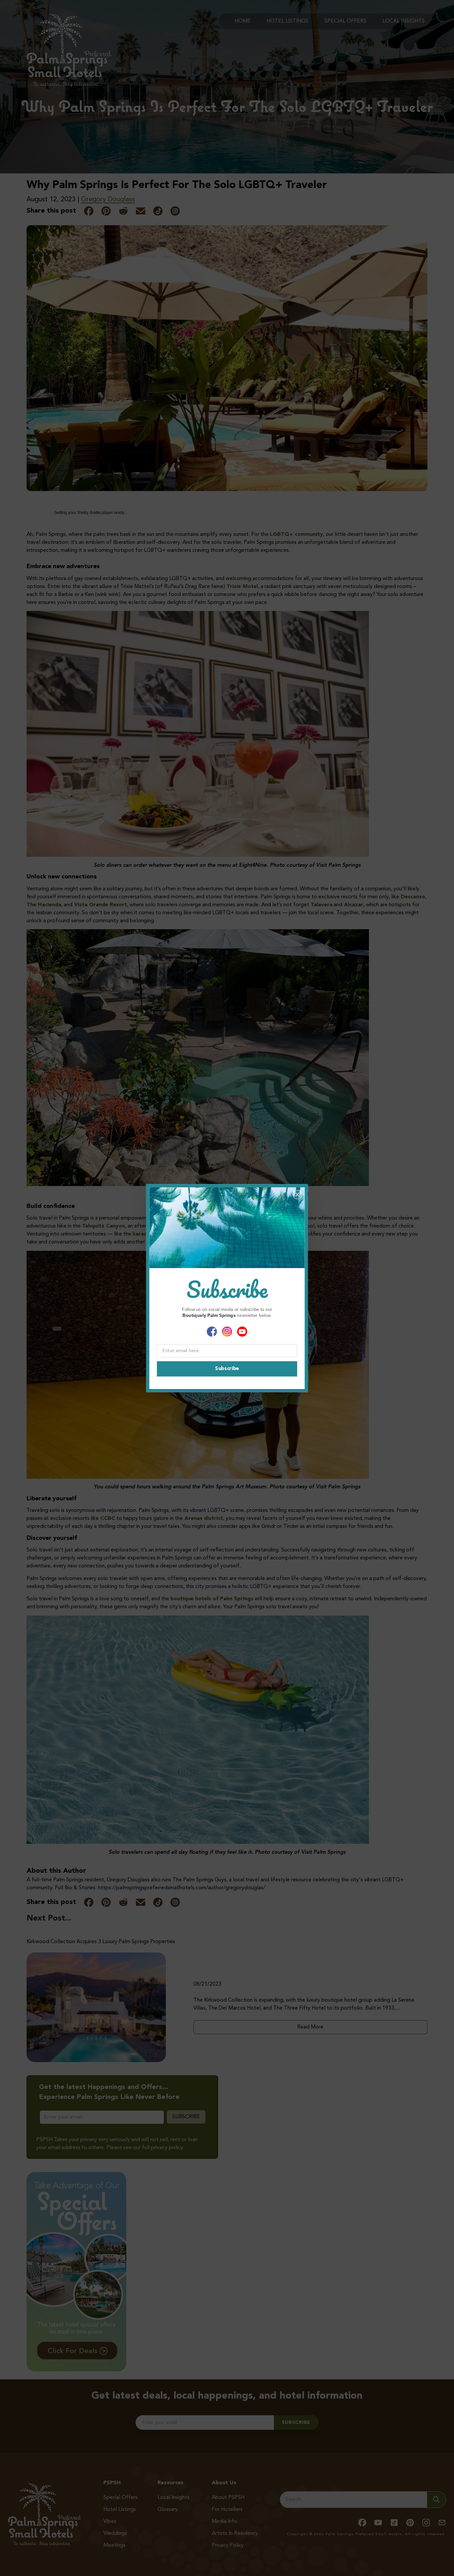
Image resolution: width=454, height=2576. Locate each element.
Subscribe (227, 1369)
